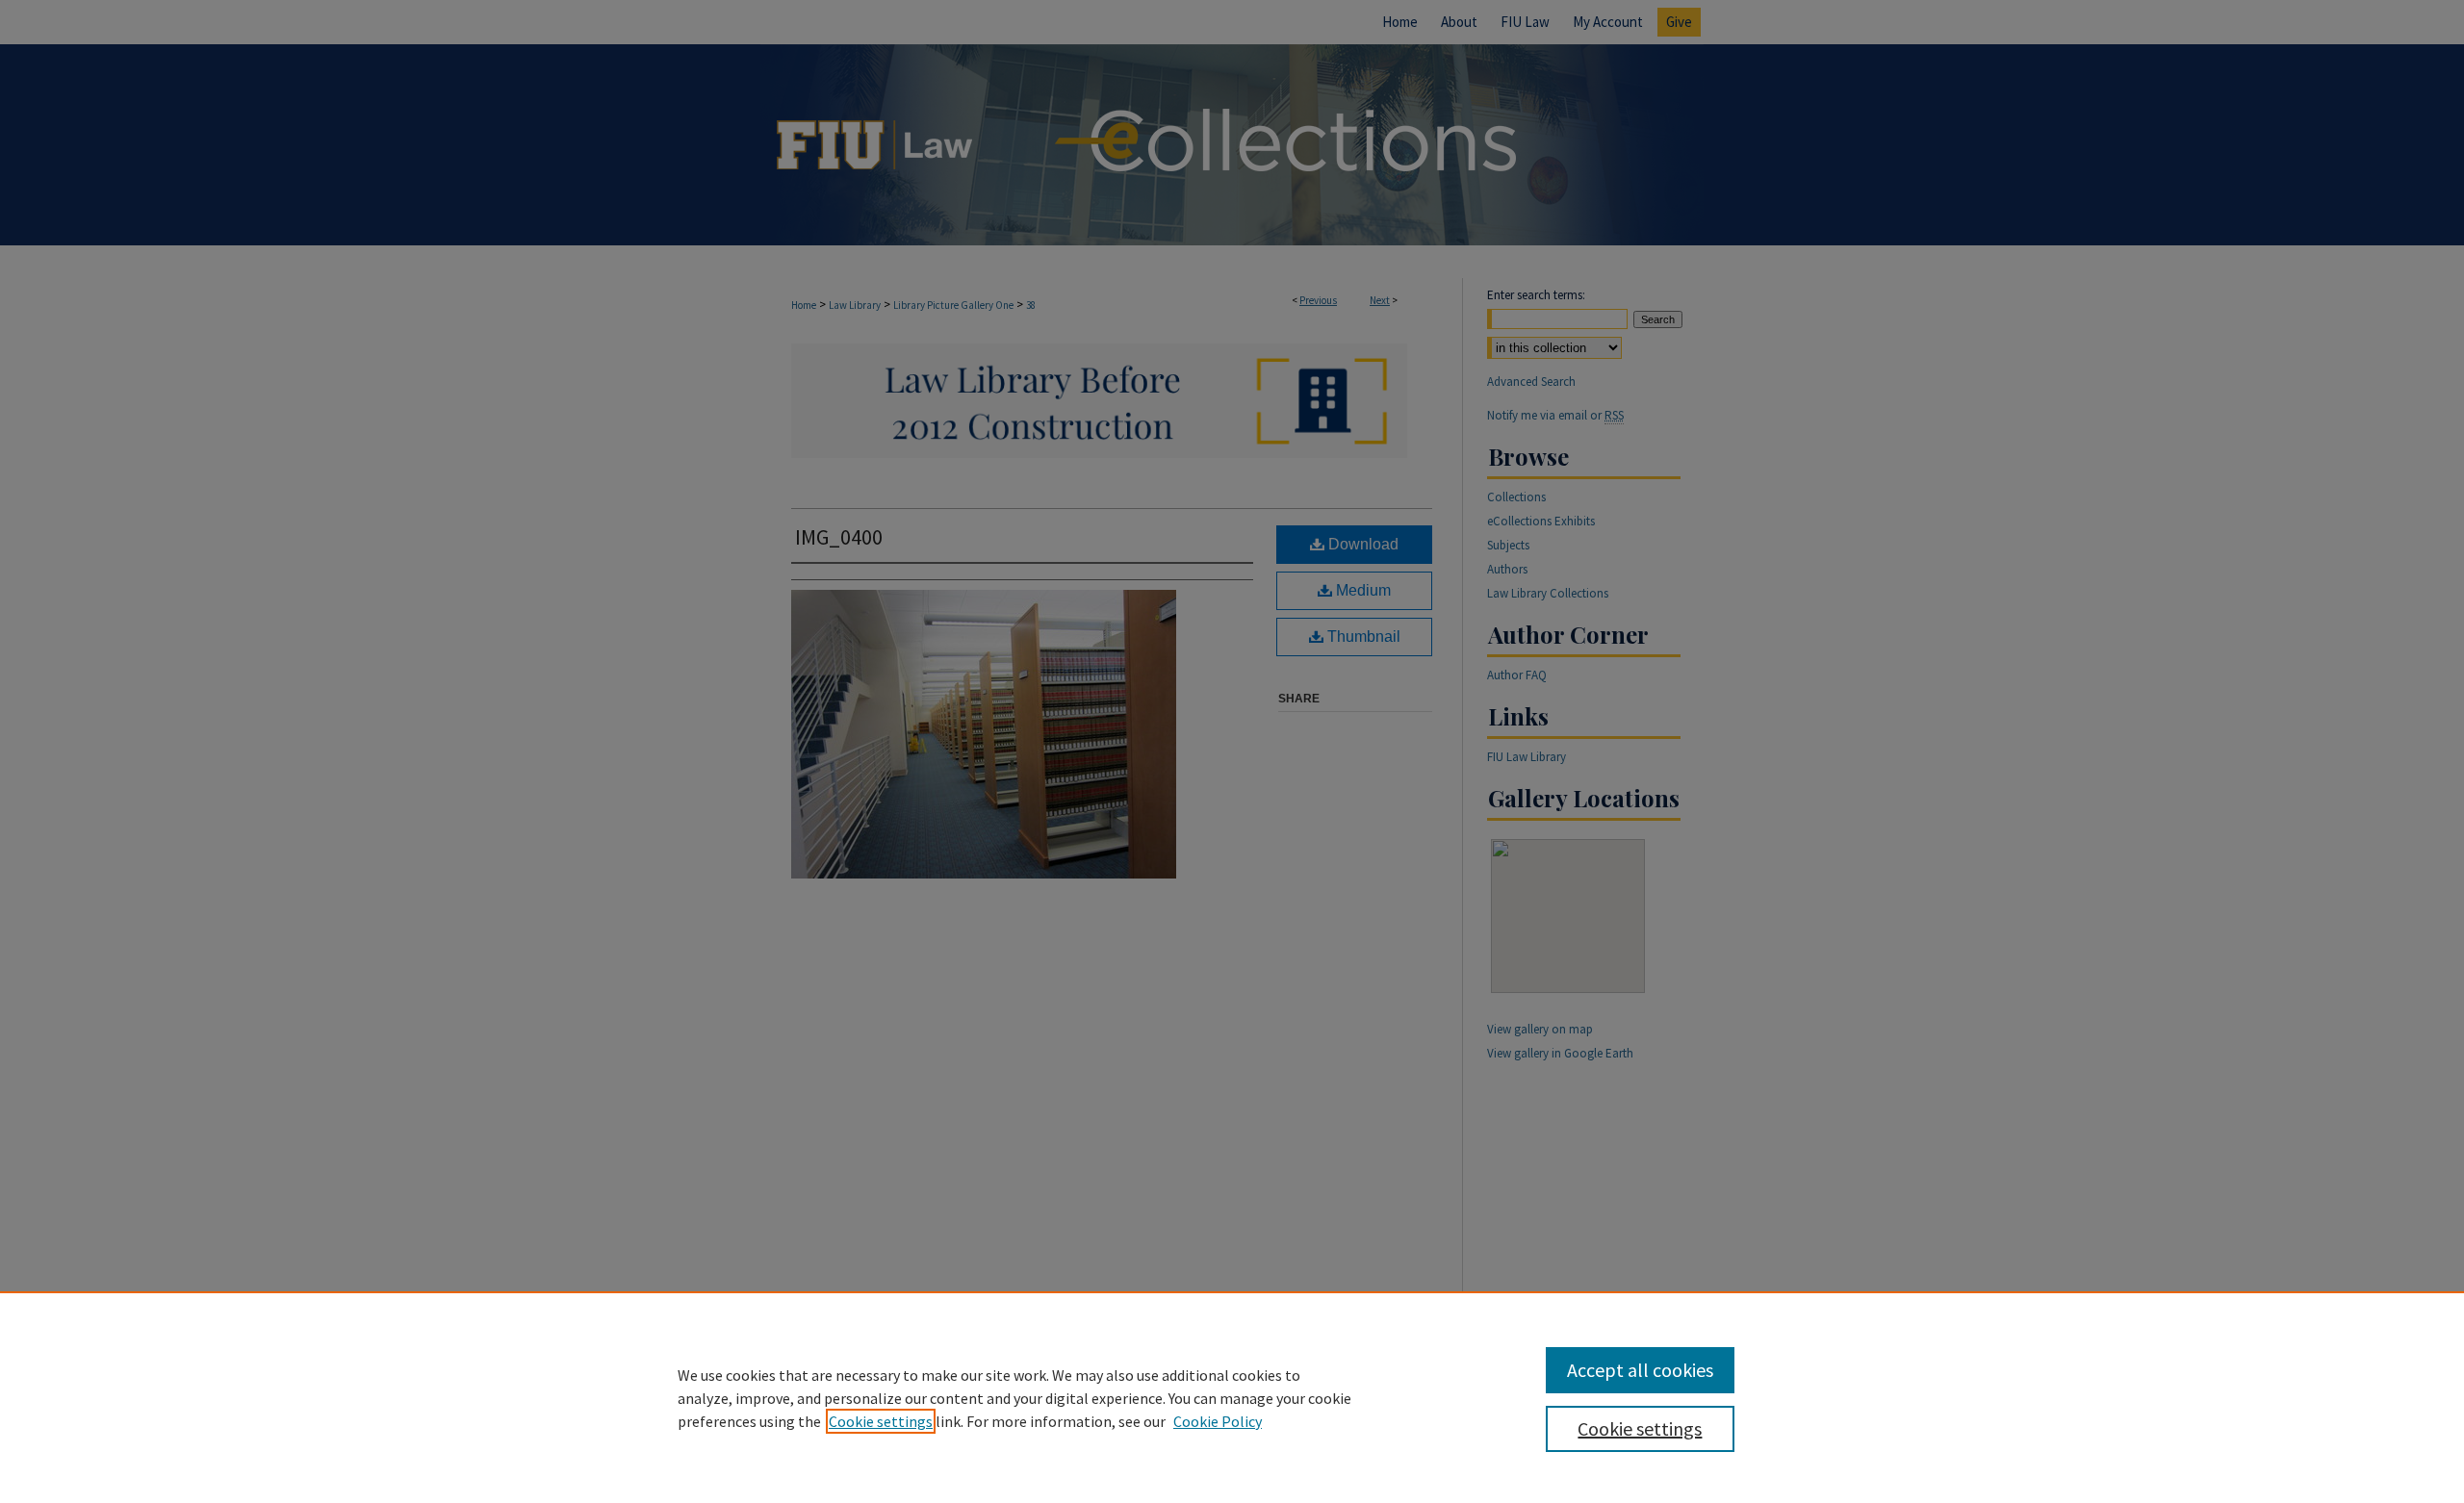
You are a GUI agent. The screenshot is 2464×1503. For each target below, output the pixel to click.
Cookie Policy (1218, 1421)
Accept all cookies (1640, 1370)
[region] (1232, 1397)
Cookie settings (881, 1421)
